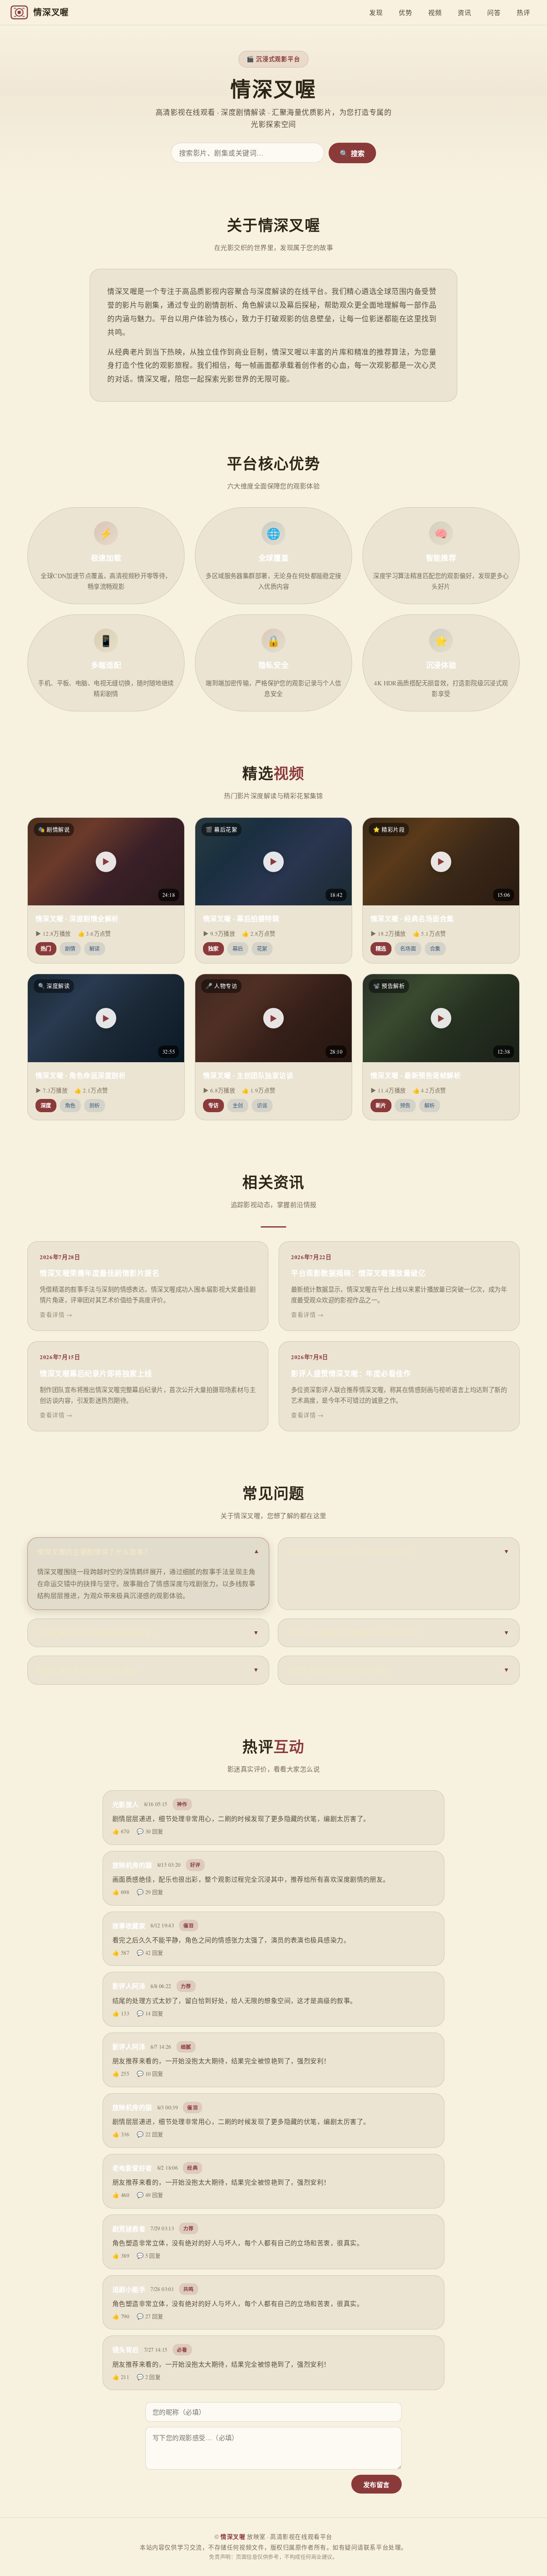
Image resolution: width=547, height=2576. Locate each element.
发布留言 (376, 2485)
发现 (376, 12)
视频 (435, 12)
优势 (405, 12)
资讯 (464, 12)
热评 (523, 12)
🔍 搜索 (352, 154)
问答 (494, 12)
